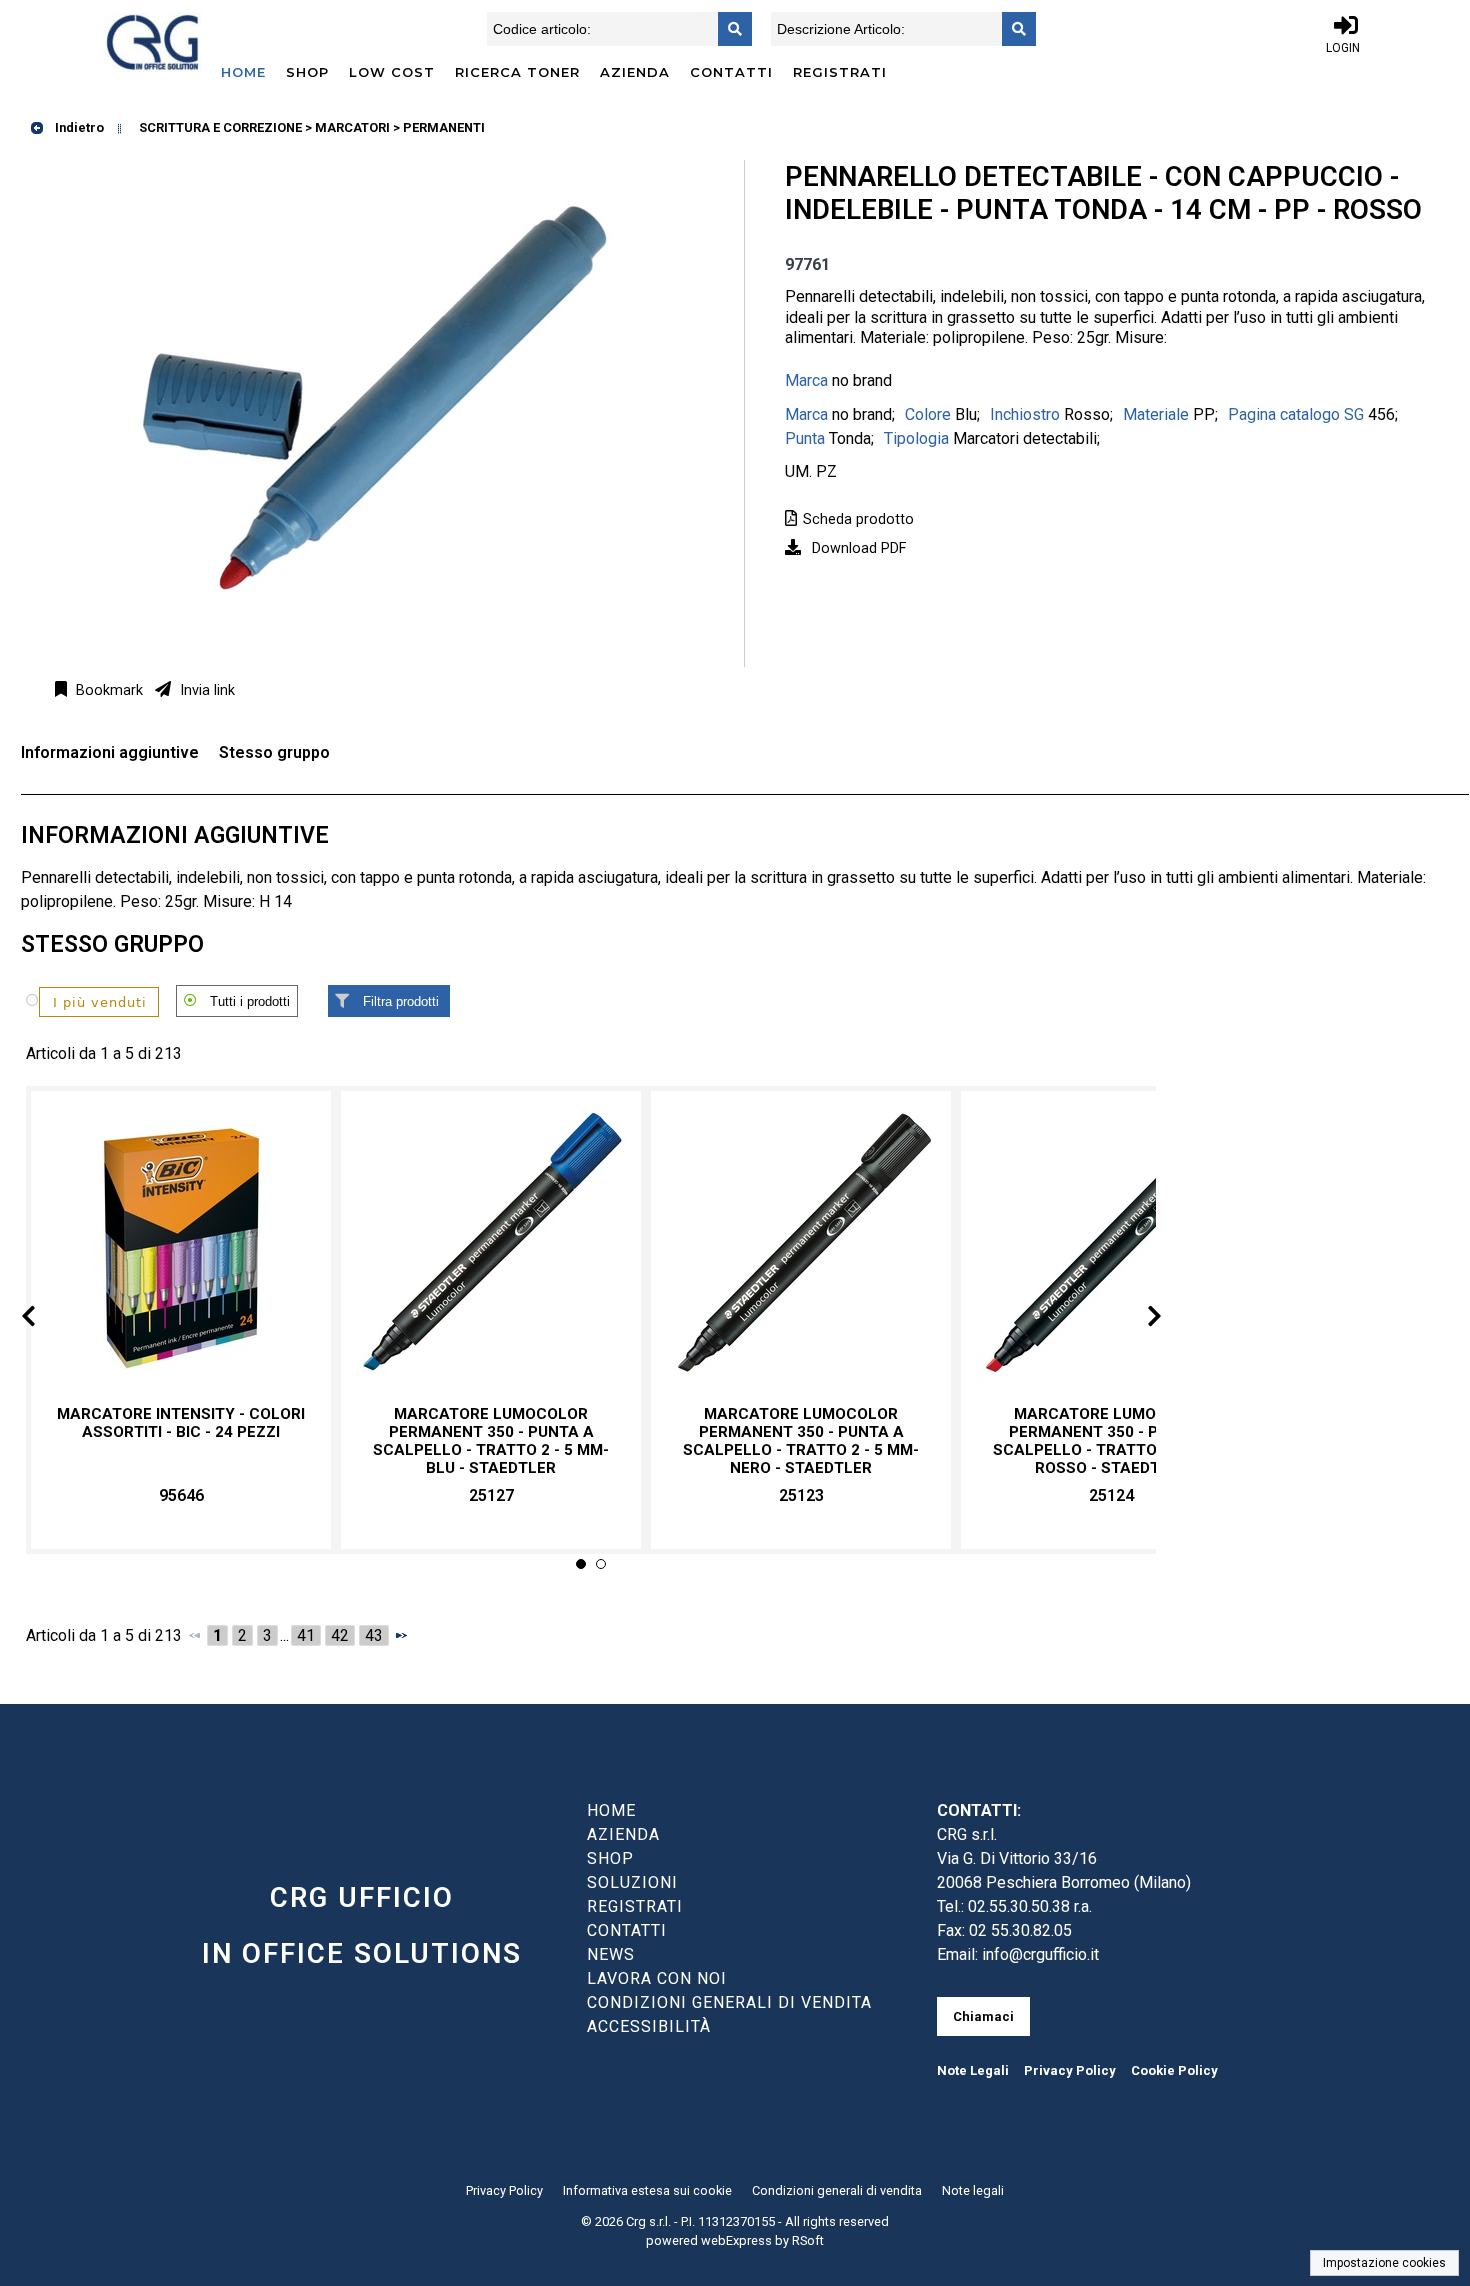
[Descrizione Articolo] (1013, 29)
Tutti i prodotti (250, 1001)
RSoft (808, 2240)
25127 (491, 1495)
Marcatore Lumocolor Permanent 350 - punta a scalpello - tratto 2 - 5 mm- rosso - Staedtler (1111, 1441)
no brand (862, 380)
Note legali (973, 2190)
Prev (44, 1319)
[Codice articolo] (729, 29)
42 (340, 1635)
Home (243, 72)
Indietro (78, 127)
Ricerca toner (517, 72)
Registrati (840, 72)
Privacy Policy (1070, 2070)
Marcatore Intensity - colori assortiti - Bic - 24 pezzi (181, 1423)
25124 (1111, 1495)
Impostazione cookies (1384, 2263)
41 (306, 1635)
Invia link (205, 690)
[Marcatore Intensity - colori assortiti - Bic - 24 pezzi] (181, 1248)
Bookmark (107, 690)
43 (374, 1635)
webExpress (736, 2240)
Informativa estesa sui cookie (647, 2190)
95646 (181, 1495)
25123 (801, 1495)
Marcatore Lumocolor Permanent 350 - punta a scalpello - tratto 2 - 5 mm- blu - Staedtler (491, 1441)
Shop (307, 72)
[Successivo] (401, 1635)
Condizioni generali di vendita (837, 2190)
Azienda (635, 72)
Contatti (731, 72)
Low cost (392, 72)
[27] (86, 1001)
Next (1138, 1319)
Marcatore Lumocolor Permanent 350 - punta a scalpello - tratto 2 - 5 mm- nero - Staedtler (801, 1441)
